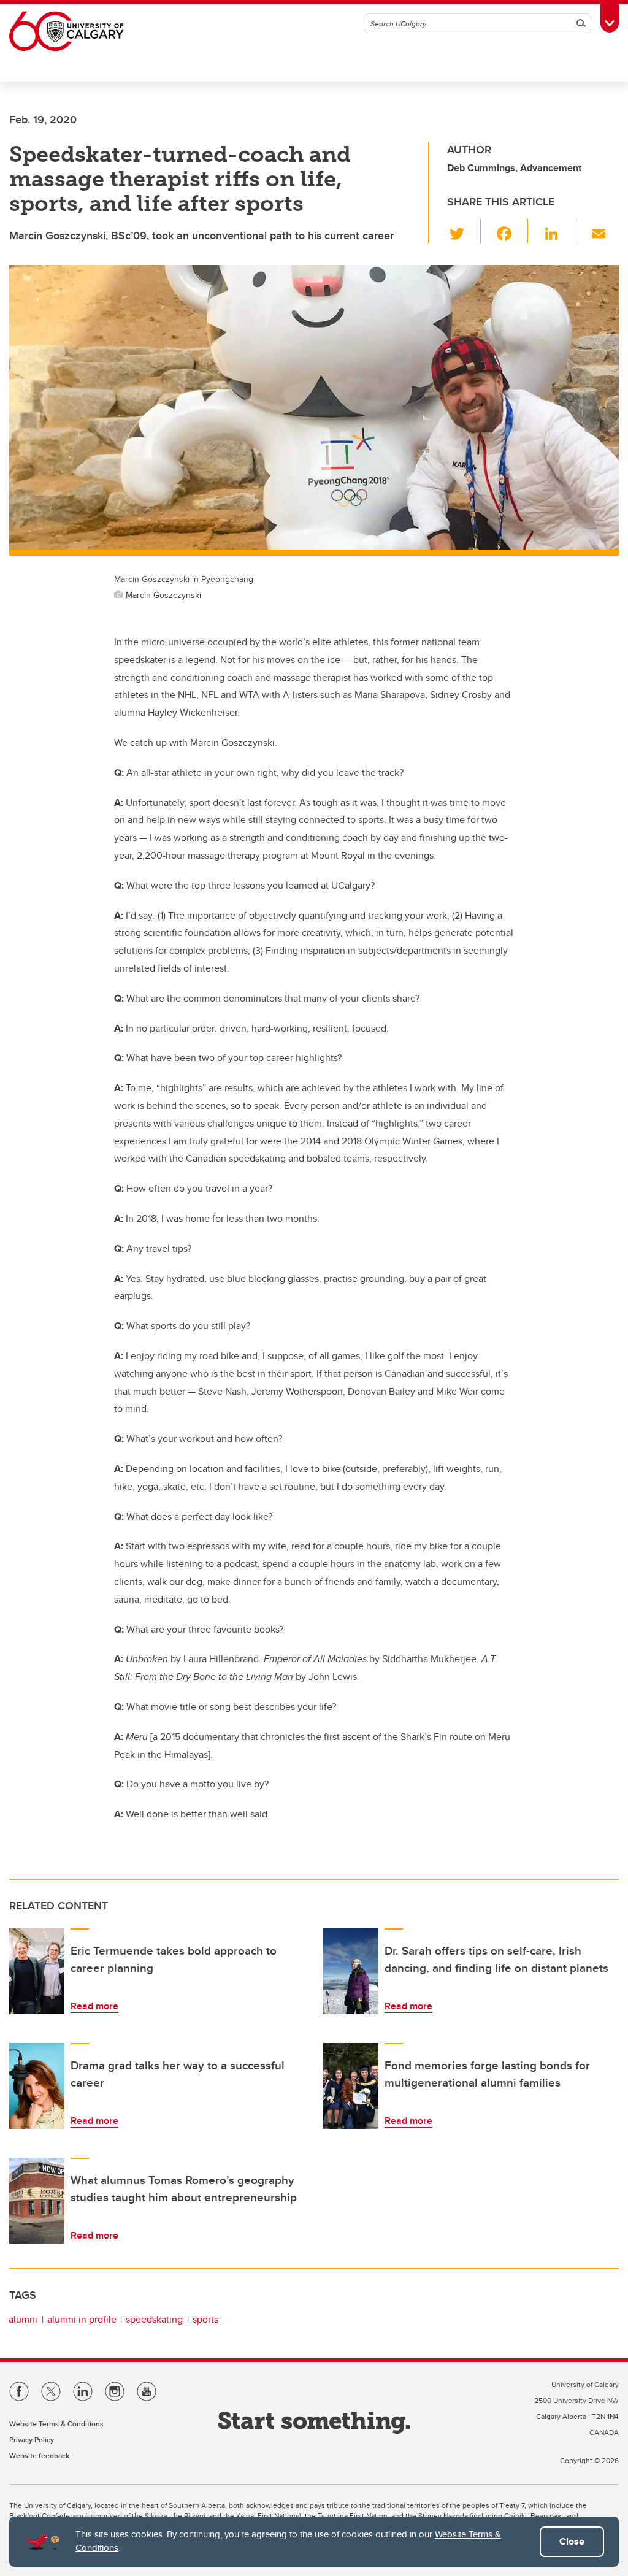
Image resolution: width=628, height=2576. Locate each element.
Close (572, 2541)
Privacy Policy (32, 2440)
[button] (464, 231)
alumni (23, 2319)
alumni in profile (82, 2319)
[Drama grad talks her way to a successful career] (37, 2086)
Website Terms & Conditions (56, 2424)
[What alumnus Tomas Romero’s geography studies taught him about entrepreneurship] (37, 2201)
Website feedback (39, 2455)
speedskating (154, 2319)
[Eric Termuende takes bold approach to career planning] (37, 1971)
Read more (94, 2006)
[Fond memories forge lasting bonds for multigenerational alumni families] (351, 2086)
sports (205, 2319)
